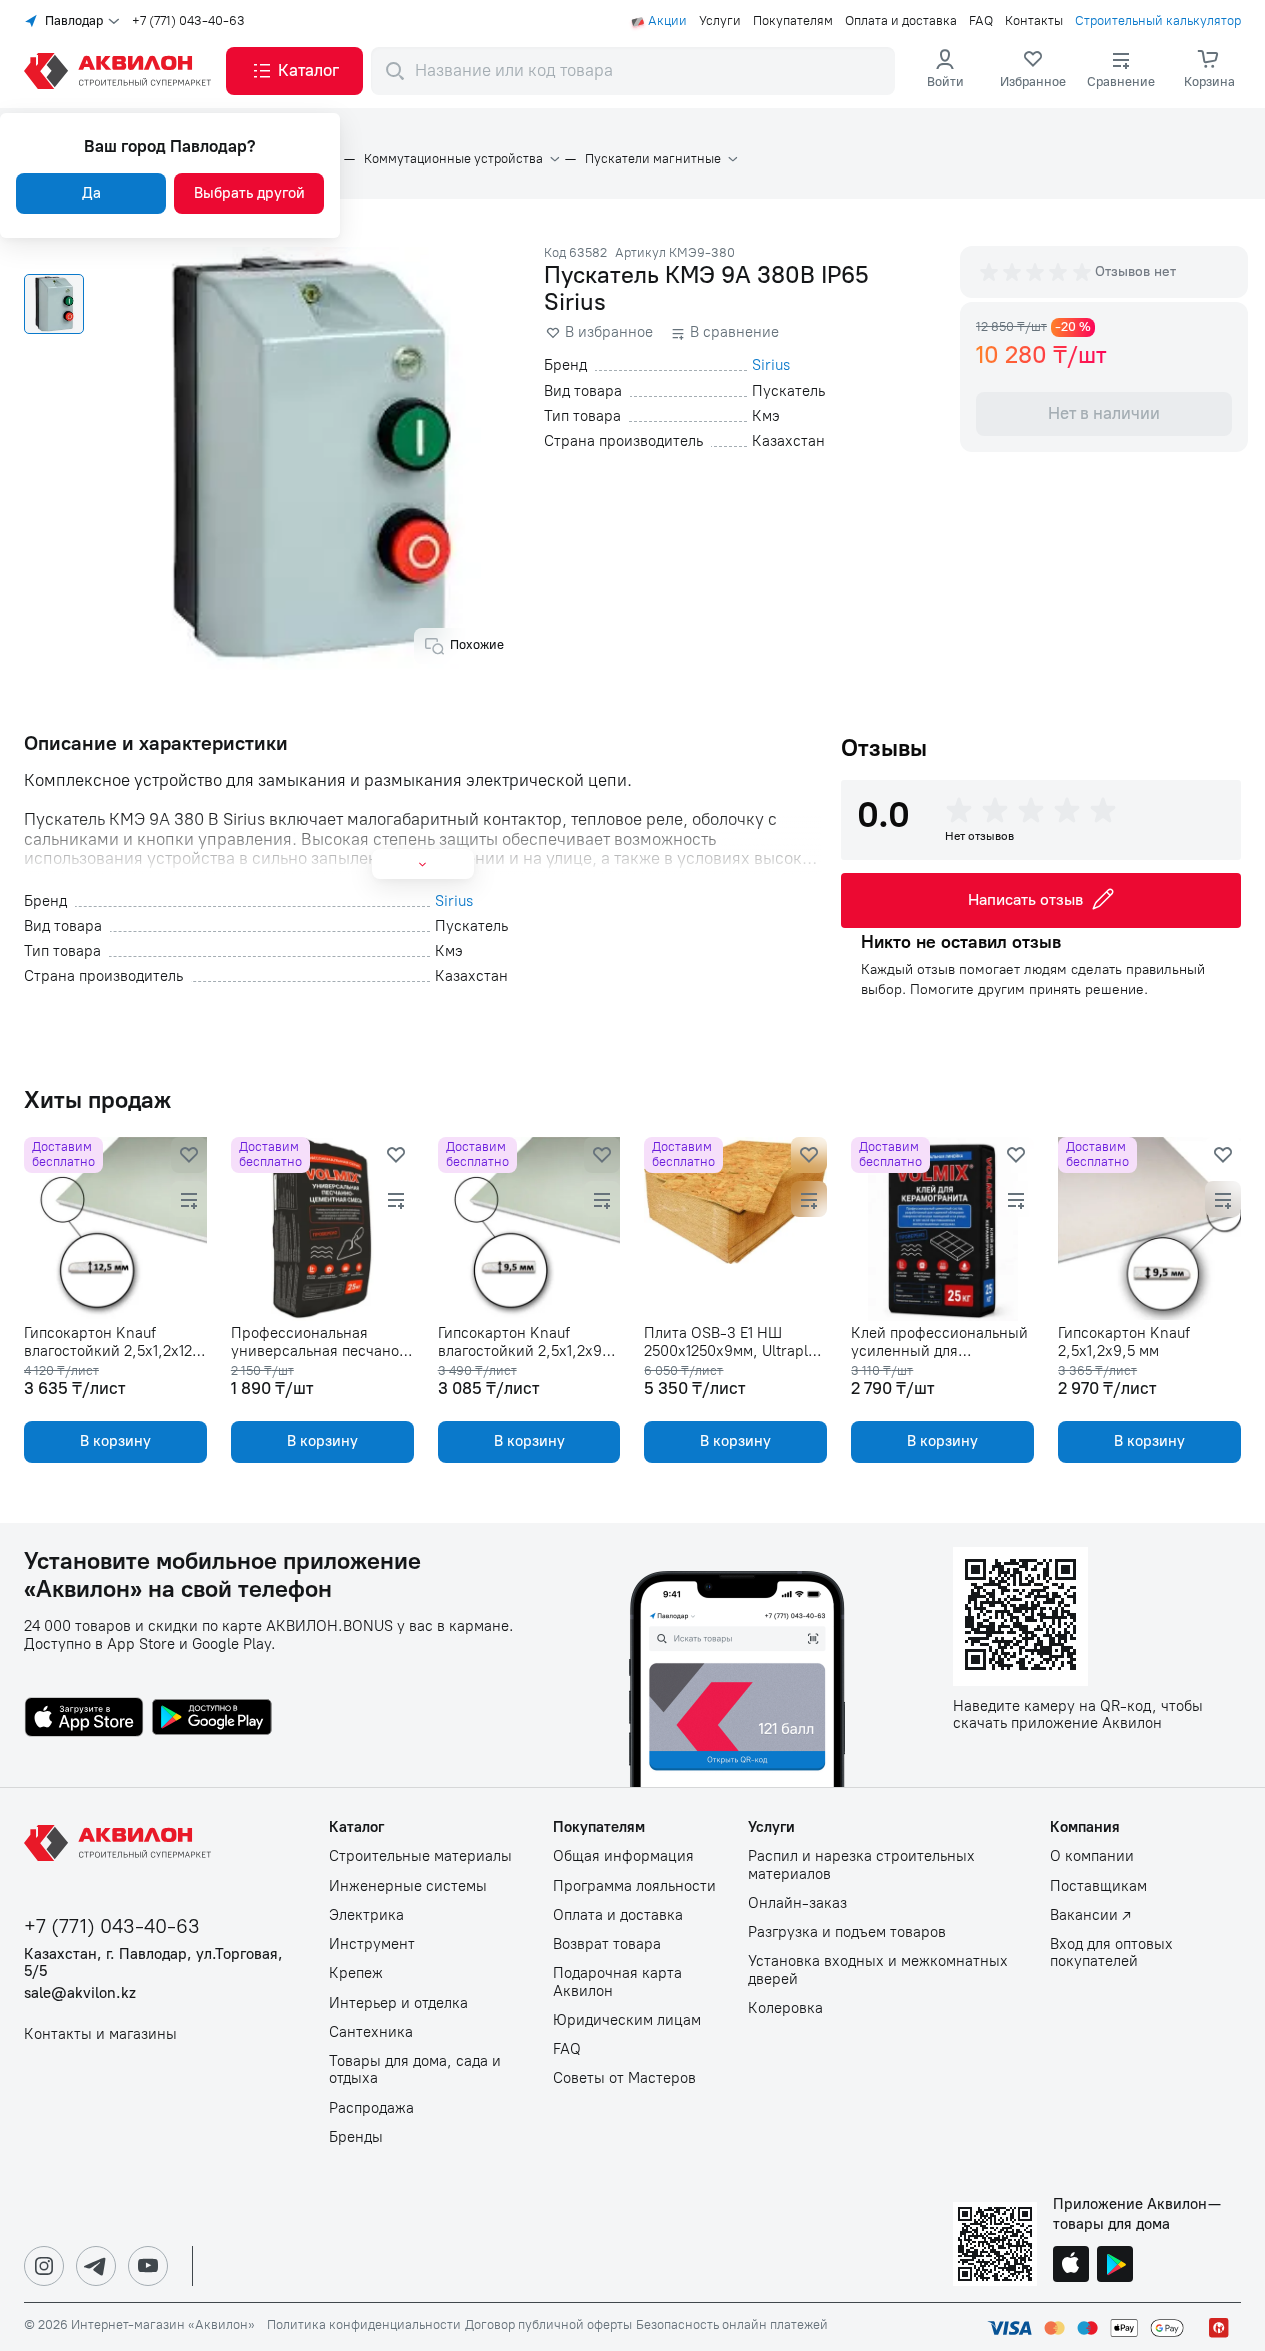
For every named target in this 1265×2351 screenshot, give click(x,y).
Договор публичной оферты (548, 2325)
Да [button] (91, 193)
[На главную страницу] (121, 1843)
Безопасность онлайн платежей (732, 2325)
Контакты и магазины (100, 2034)
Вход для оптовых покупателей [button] (1111, 1953)
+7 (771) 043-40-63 (188, 21)
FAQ (981, 21)
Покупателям (793, 21)
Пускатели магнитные (653, 159)
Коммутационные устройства (453, 159)
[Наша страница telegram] (96, 2266)
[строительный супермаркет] (121, 71)
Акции (667, 21)
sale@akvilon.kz (80, 1993)
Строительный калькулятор (1158, 21)
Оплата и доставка (901, 21)
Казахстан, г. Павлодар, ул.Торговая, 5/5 (153, 1963)
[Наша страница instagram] (44, 2266)
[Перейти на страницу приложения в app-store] (84, 1719)
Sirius (771, 365)
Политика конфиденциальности (364, 2325)
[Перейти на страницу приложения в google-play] (212, 1719)
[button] (294, 71)
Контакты (1034, 21)
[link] (1033, 71)
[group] (1037, 272)
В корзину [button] (115, 1441)
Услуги (720, 21)
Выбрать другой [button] (249, 193)
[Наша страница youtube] (148, 2266)
